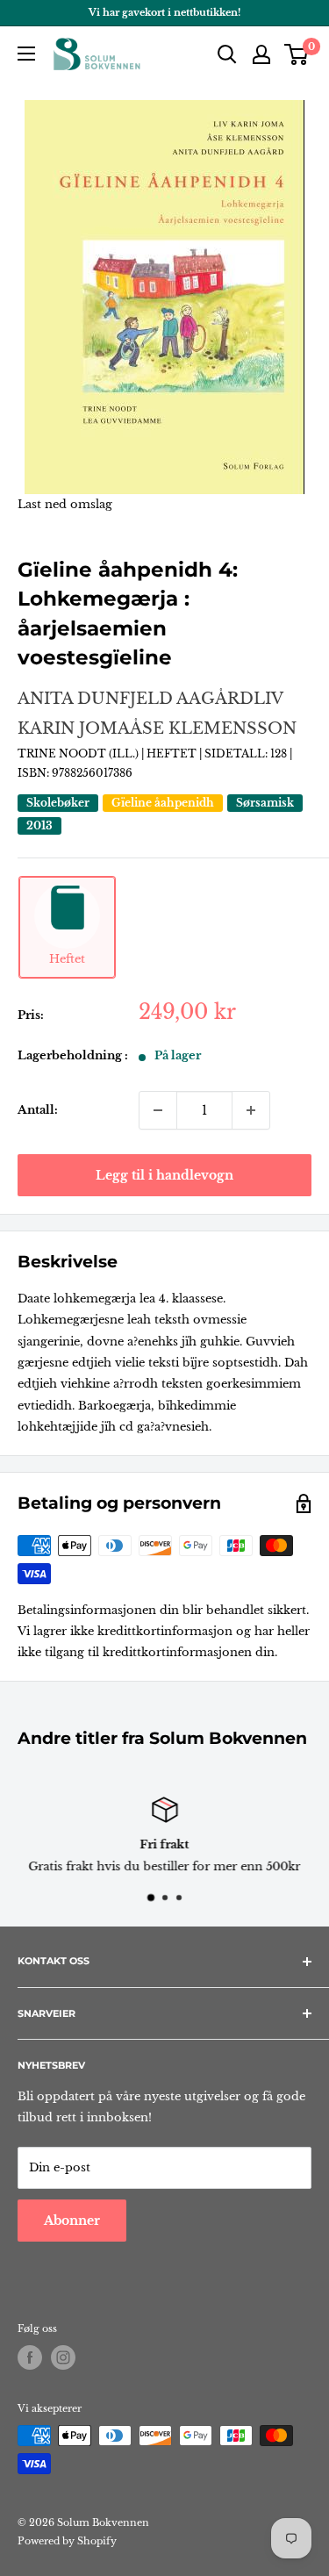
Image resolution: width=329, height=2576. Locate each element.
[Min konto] (261, 54)
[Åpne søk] (227, 54)
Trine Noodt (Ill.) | (82, 753)
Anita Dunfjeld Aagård (136, 699)
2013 (39, 825)
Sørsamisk (265, 803)
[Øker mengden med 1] (251, 1110)
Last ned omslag (65, 504)
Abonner (72, 2221)
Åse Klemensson (213, 728)
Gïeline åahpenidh (163, 803)
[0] (297, 54)
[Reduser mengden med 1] (158, 1110)
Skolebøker (58, 803)
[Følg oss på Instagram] (63, 2357)
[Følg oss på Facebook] (30, 2357)
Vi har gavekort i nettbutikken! (164, 12)
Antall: (38, 1110)
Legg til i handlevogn (164, 1175)
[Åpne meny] (26, 54)
